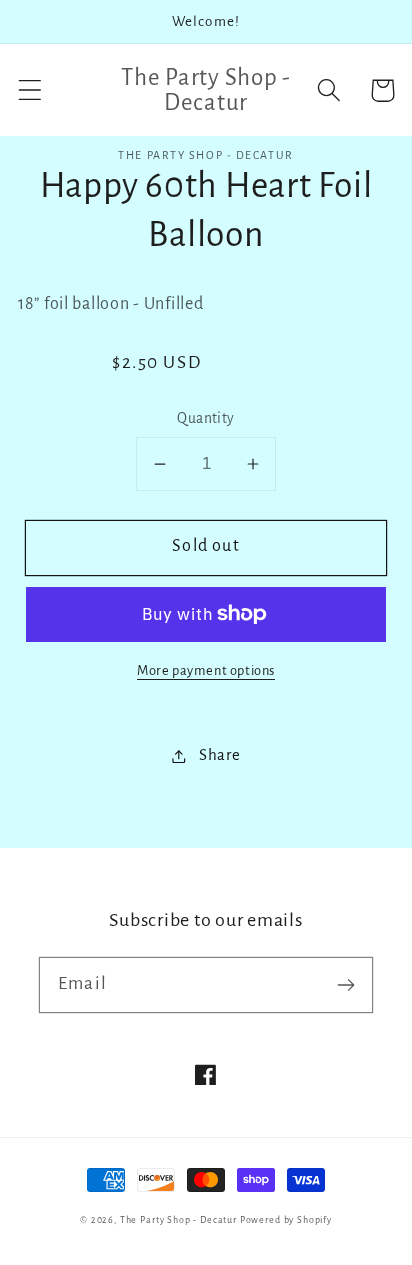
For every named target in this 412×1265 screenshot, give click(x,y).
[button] (30, 90)
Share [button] (219, 755)
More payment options (206, 670)
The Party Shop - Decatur (178, 1220)
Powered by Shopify (286, 1220)
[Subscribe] (345, 984)
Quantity (206, 418)
